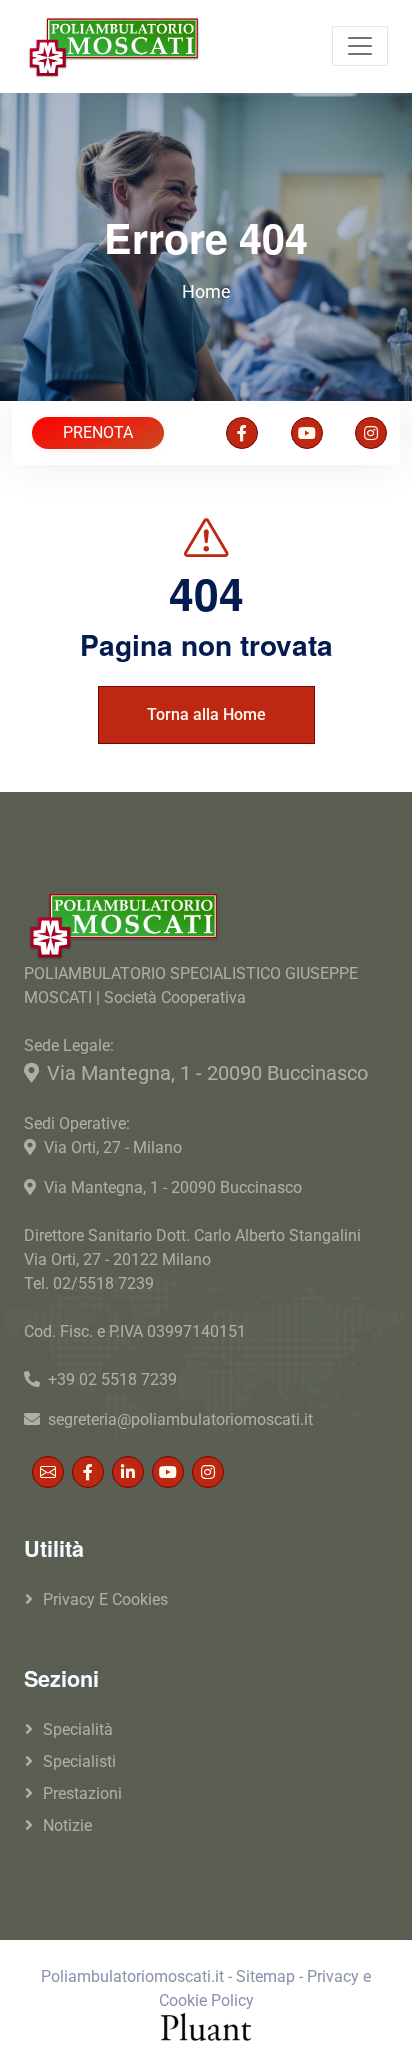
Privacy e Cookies (105, 1599)
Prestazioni (82, 1793)
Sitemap (265, 1976)
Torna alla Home (206, 714)
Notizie (67, 1825)
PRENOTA (98, 432)
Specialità (78, 1729)
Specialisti (79, 1761)
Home (206, 291)
